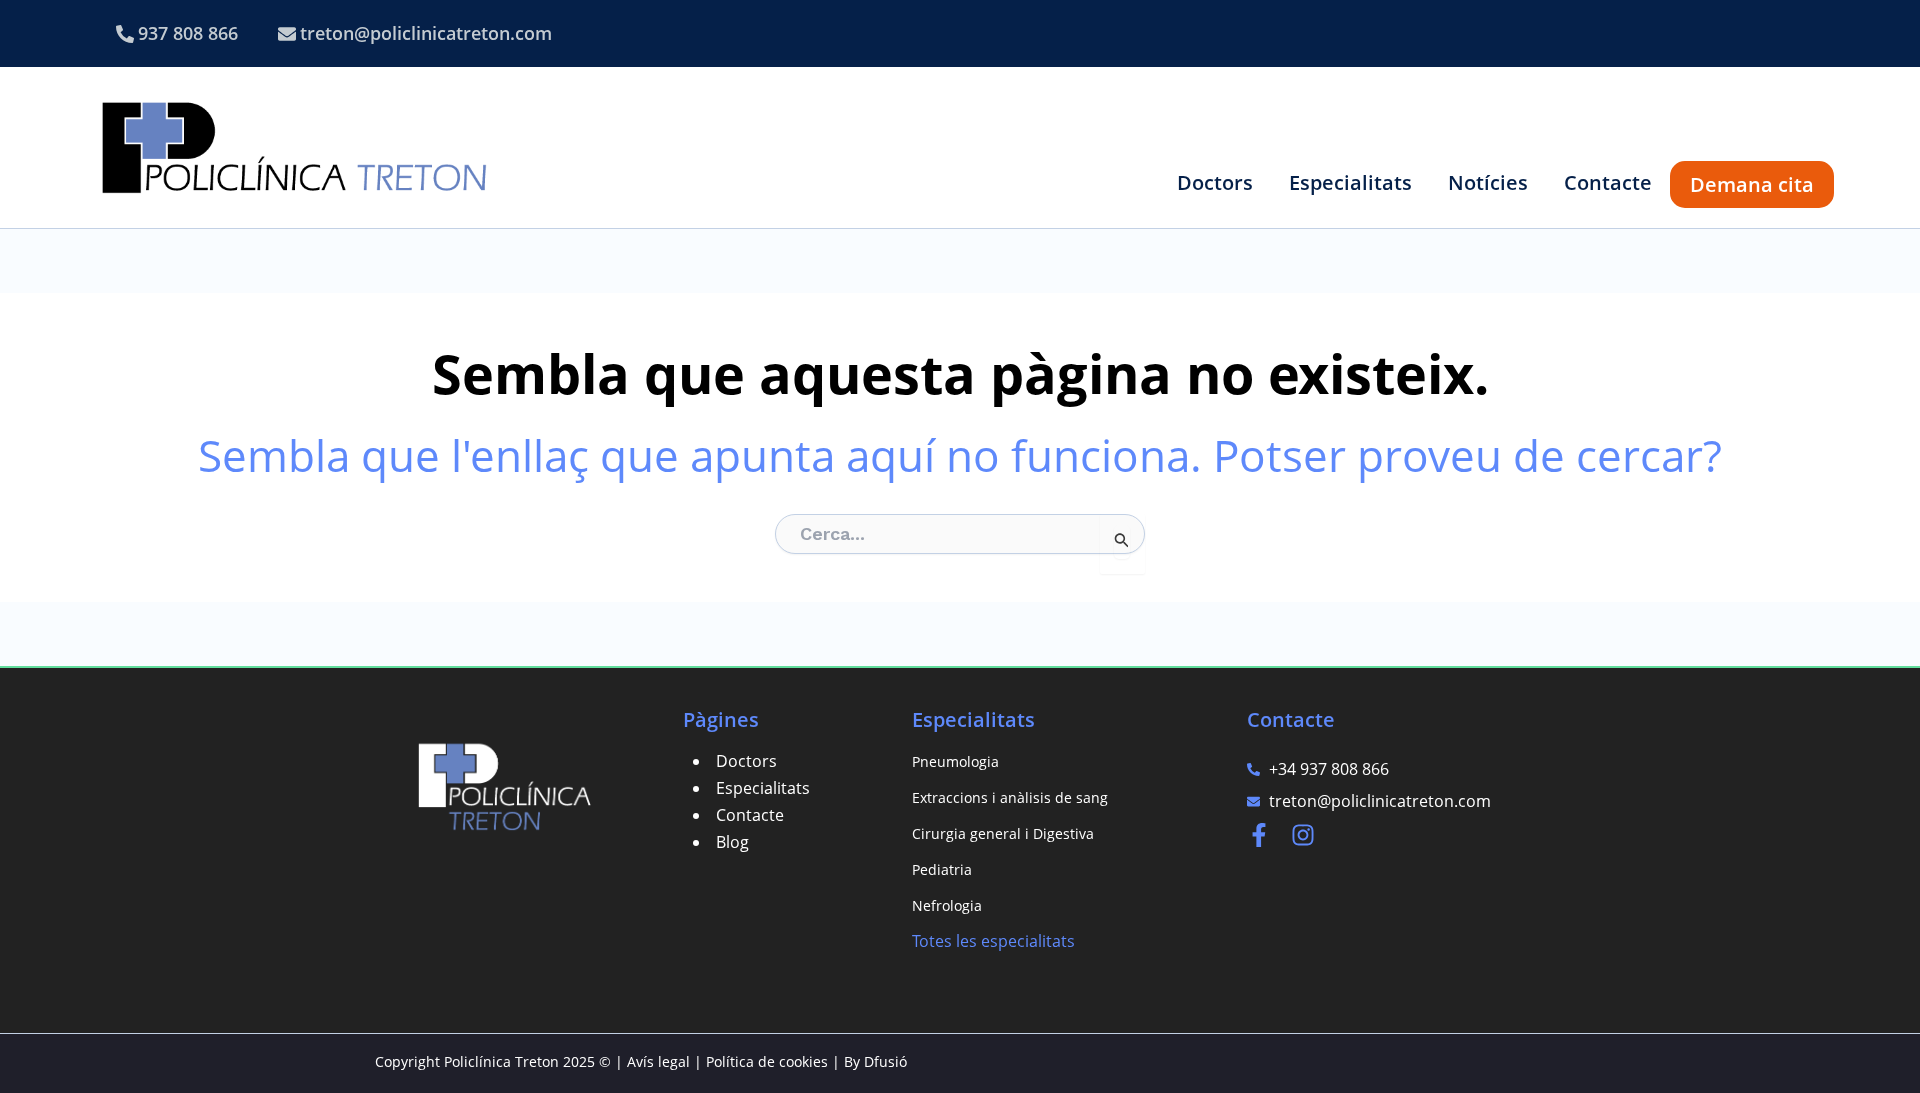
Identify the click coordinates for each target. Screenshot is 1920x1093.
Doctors (746, 761)
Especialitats (763, 788)
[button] (1215, 182)
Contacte (750, 815)
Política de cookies (767, 1061)
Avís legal (658, 1061)
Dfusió (885, 1061)
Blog (732, 842)
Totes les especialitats (993, 941)
